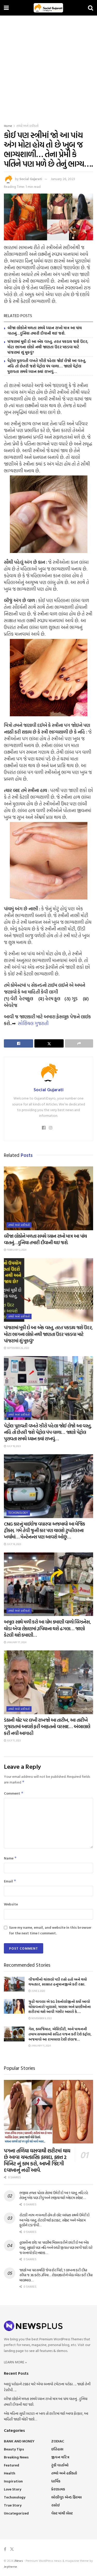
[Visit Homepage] (48, 8)
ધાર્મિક (56, 2481)
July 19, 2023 (13, 1446)
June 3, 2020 (38, 1991)
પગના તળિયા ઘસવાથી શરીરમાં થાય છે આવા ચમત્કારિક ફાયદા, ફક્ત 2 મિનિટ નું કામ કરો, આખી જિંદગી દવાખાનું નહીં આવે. (37, 2160)
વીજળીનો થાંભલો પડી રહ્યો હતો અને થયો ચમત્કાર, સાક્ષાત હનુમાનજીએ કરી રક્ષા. (58, 1982)
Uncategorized (16, 2513)
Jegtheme (10, 2566)
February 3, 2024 (16, 1250)
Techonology (18, 1513)
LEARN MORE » (15, 2362)
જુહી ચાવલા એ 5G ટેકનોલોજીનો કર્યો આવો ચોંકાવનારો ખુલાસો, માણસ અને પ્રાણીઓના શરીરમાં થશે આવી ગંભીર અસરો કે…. (60, 2006)
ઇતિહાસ (57, 2449)
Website (11, 1904)
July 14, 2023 (14, 1544)
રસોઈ (55, 2505)
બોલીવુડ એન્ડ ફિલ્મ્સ (66, 2497)
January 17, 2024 (16, 1642)
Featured (12, 2465)
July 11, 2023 (13, 1740)
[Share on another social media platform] (79, 1043)
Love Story (13, 2489)
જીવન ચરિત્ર (60, 2457)
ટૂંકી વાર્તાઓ (60, 2465)
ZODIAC (58, 2441)
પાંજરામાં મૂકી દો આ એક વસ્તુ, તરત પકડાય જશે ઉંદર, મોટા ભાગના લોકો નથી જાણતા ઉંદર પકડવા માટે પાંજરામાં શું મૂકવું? (48, 347)
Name (10, 1858)
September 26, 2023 (18, 1348)
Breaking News (16, 2457)
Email (10, 1881)
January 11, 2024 (41, 2046)
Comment (14, 1793)
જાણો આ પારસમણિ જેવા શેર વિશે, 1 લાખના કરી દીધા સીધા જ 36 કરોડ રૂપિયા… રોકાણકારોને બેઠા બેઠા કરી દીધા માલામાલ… (56, 2275)
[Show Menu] (6, 8)
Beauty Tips (14, 2449)
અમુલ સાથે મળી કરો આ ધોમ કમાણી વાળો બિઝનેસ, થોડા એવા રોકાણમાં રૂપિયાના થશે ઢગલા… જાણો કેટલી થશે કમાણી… (47, 1628)
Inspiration (13, 2481)
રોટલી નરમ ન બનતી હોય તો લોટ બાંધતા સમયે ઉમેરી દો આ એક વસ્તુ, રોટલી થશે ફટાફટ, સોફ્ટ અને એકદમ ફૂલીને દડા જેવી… (54, 2220)
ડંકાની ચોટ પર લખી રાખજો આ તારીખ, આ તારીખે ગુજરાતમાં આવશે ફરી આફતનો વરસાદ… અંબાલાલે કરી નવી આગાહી (47, 1727)
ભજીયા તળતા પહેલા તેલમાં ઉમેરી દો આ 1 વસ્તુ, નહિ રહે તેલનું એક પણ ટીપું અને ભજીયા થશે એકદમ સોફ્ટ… (54, 2195)
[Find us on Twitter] (12, 2549)
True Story (13, 2505)
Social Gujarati (31, 179)
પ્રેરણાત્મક (58, 2489)
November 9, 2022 (41, 2018)
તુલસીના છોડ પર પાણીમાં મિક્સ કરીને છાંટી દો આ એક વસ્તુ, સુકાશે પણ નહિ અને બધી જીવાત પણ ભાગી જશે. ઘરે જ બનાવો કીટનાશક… (56, 2247)
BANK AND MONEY (19, 2441)
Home (8, 126)
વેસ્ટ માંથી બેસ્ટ (62, 2513)
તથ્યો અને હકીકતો (27, 126)
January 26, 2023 (63, 179)
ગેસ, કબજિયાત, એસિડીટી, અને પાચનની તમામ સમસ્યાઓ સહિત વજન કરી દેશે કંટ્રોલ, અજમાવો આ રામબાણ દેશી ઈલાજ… (60, 2034)
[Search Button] (91, 8)
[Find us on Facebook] (5, 2549)
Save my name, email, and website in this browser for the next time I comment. (50, 1930)
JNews (19, 2560)
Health (10, 2473)
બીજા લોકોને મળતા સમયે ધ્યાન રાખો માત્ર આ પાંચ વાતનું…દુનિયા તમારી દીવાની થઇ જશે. (45, 330)
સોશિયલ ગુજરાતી (33, 1023)
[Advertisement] (48, 67)
